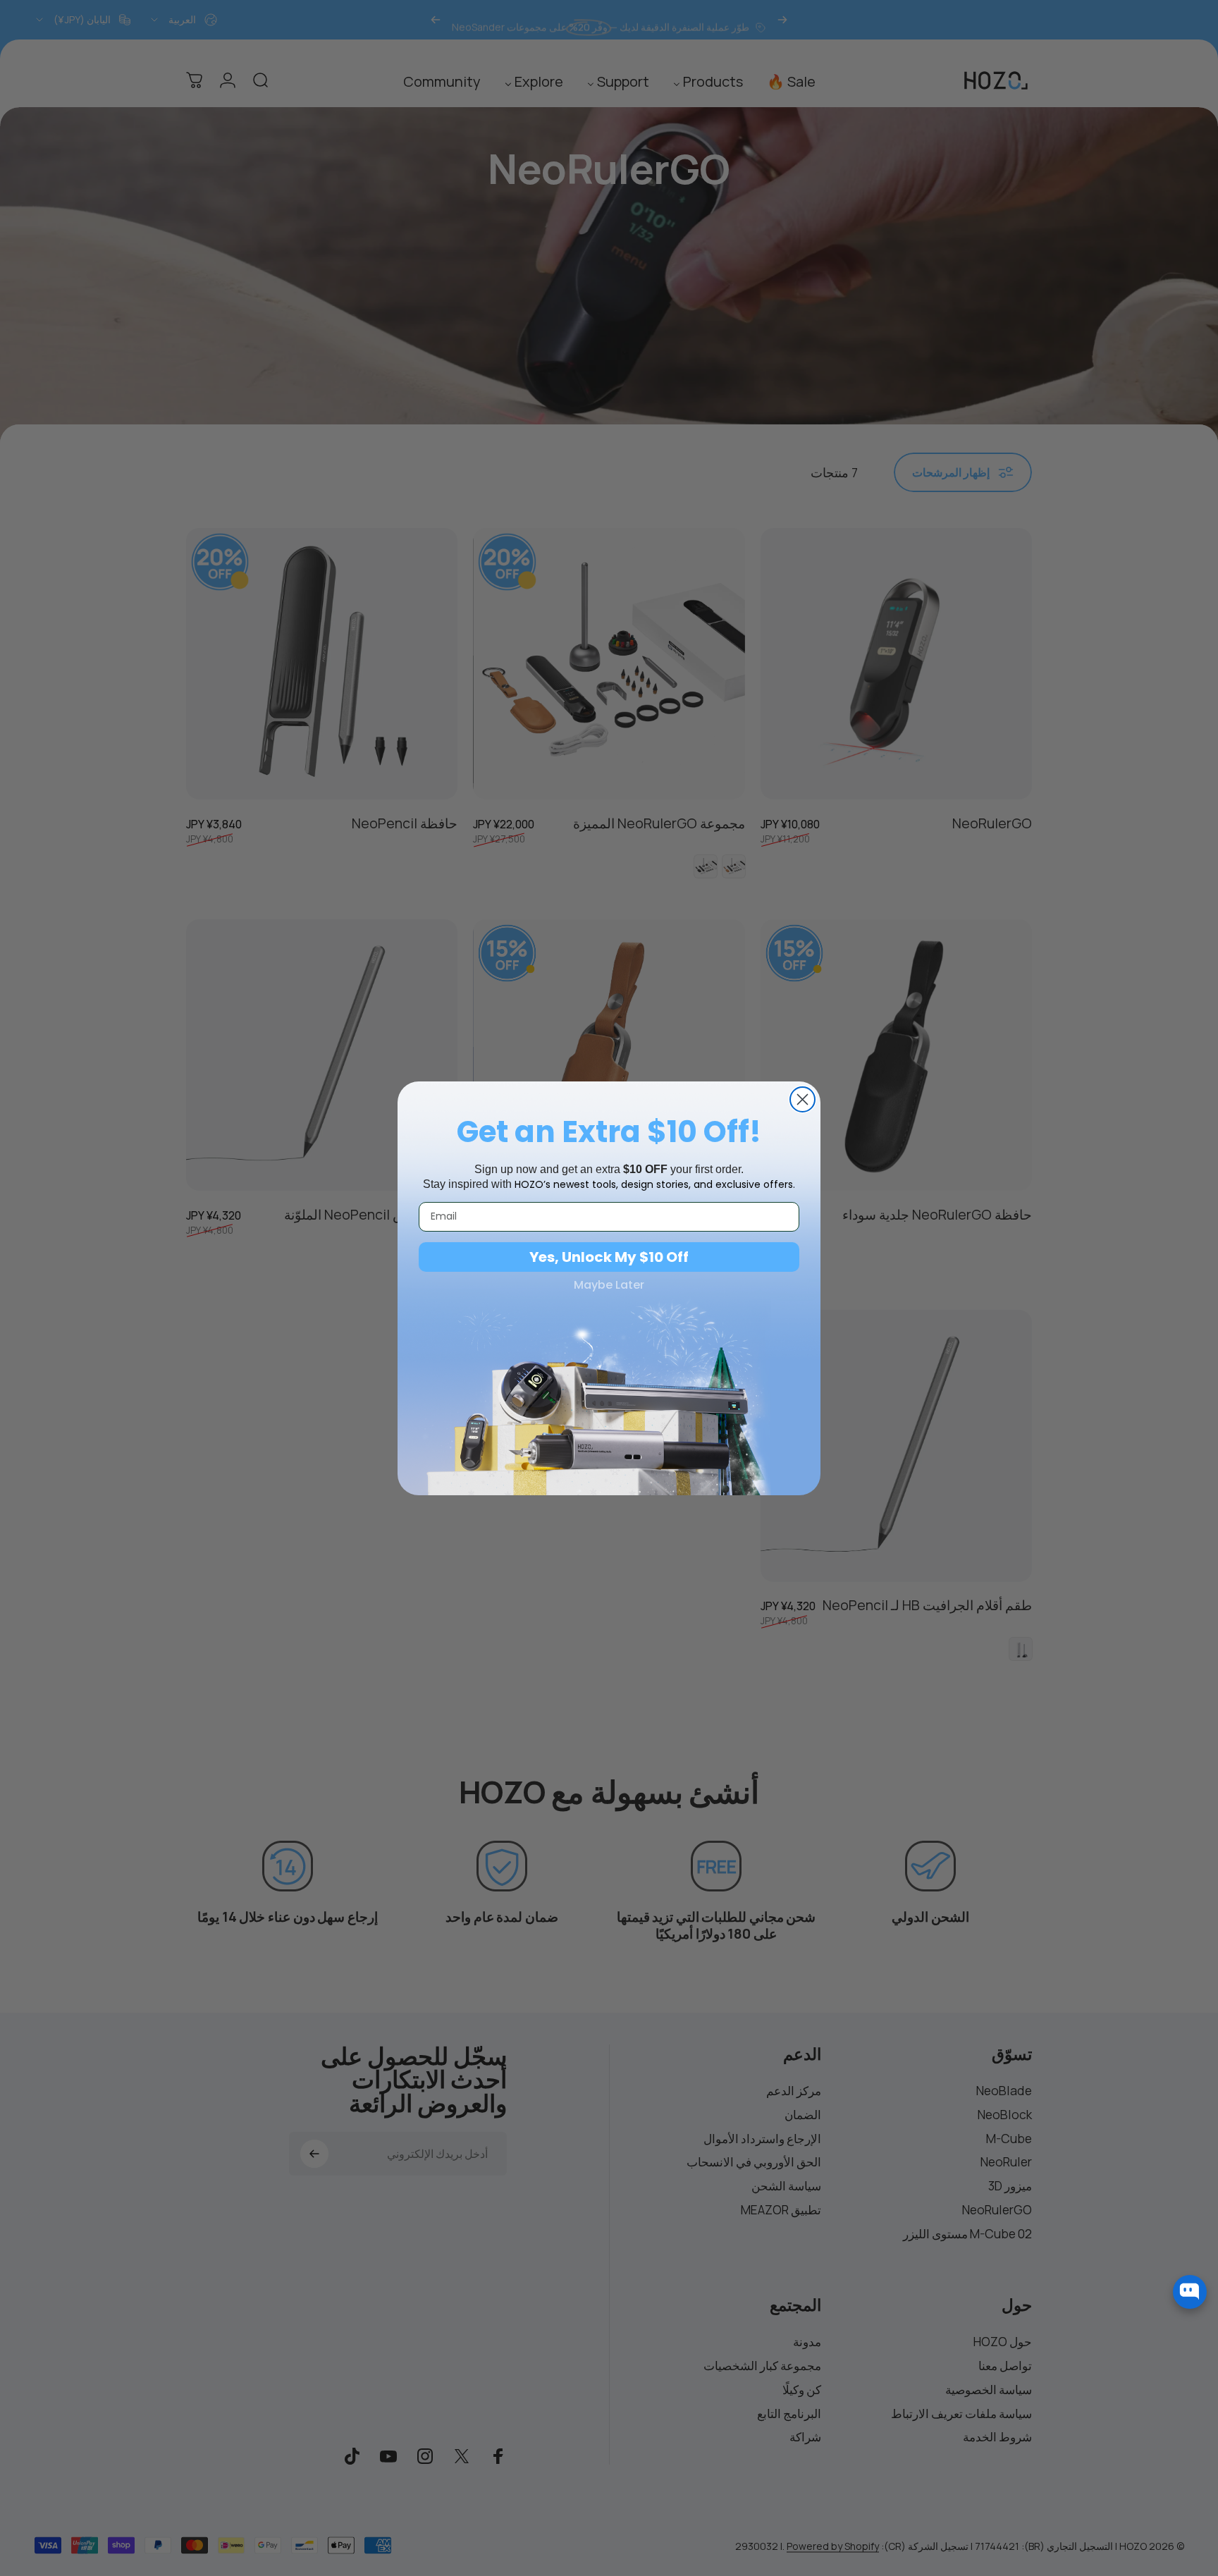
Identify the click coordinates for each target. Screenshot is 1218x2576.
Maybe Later (609, 1285)
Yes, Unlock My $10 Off (609, 1257)
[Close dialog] (802, 1099)
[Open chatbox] (1190, 2292)
